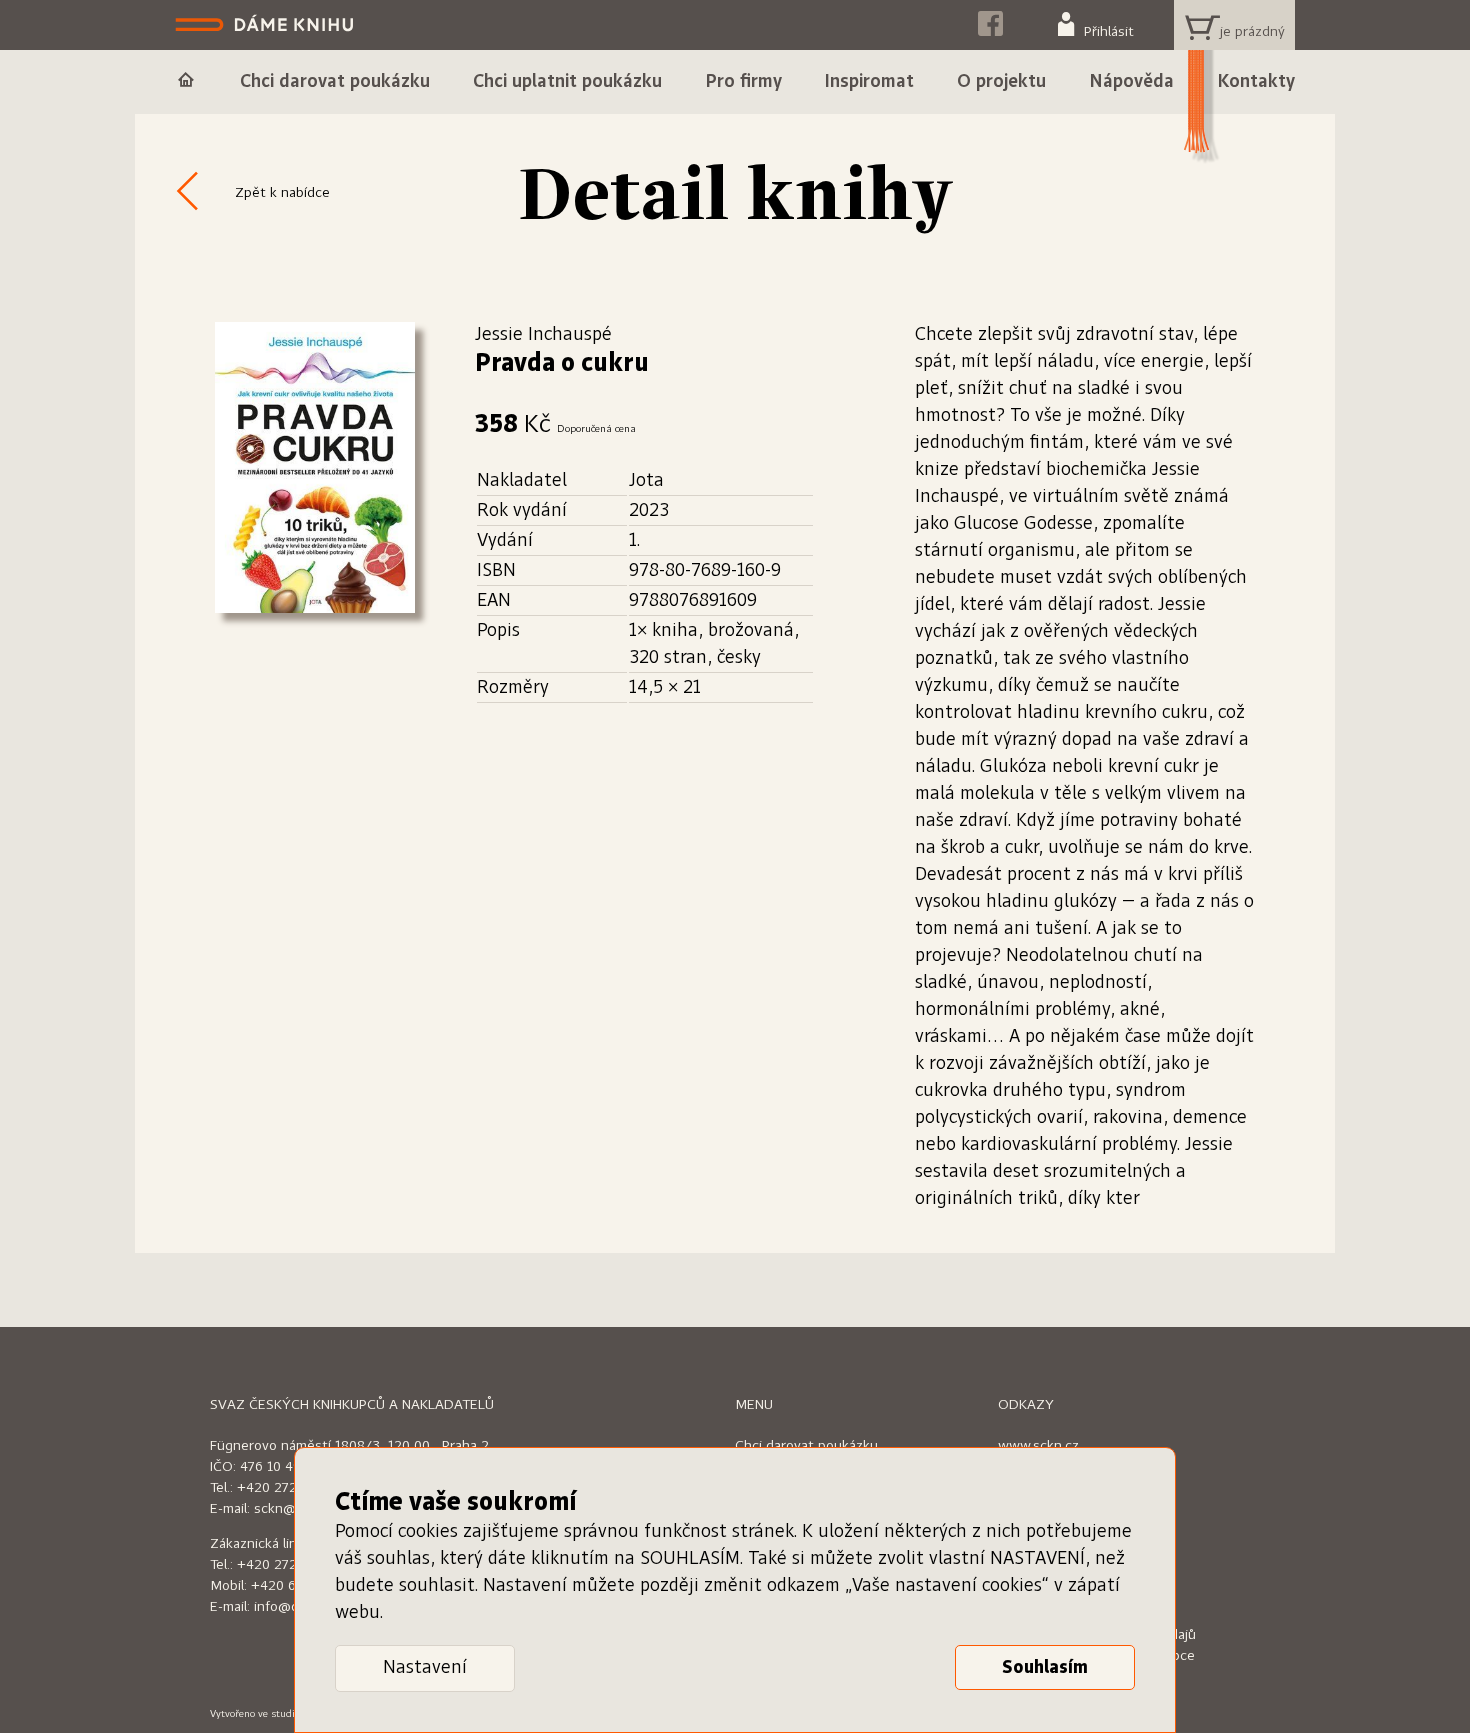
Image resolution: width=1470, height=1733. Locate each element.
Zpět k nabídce (282, 193)
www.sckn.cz (1038, 1446)
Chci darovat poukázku (806, 1446)
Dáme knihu (266, 25)
